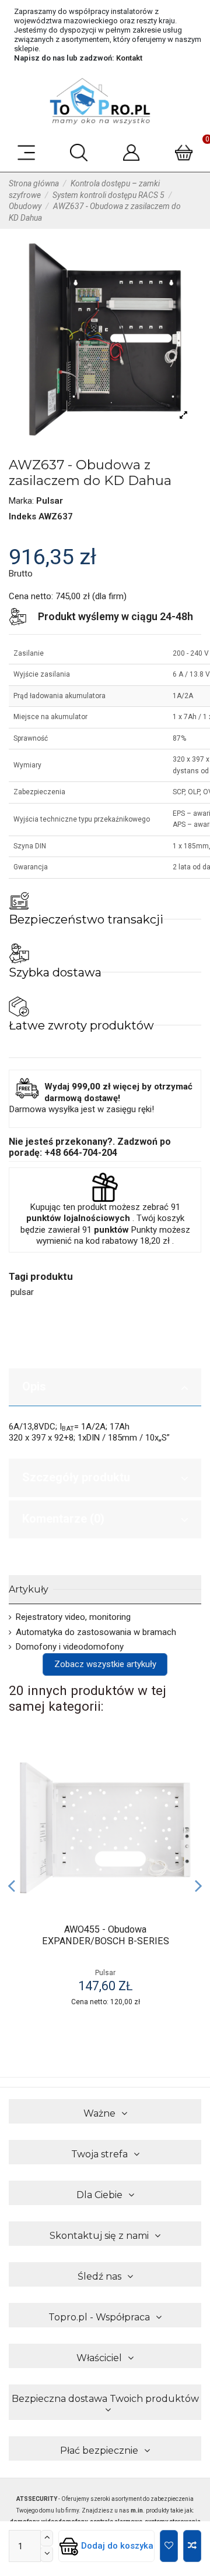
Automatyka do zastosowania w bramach (96, 1632)
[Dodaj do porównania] (192, 2546)
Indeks (22, 516)
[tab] (105, 1388)
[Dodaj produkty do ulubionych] (182, 1761)
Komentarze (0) (63, 1519)
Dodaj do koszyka (117, 2546)
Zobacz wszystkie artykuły (105, 1664)
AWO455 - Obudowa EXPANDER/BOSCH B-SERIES (106, 1935)
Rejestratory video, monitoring (73, 1617)
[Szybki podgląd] (182, 1802)
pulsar (22, 1292)
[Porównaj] (182, 1781)
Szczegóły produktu (76, 1477)
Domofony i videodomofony (70, 1647)
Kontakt (129, 58)
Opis (34, 1386)
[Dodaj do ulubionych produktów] (169, 2546)
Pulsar (50, 501)
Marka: (21, 501)
